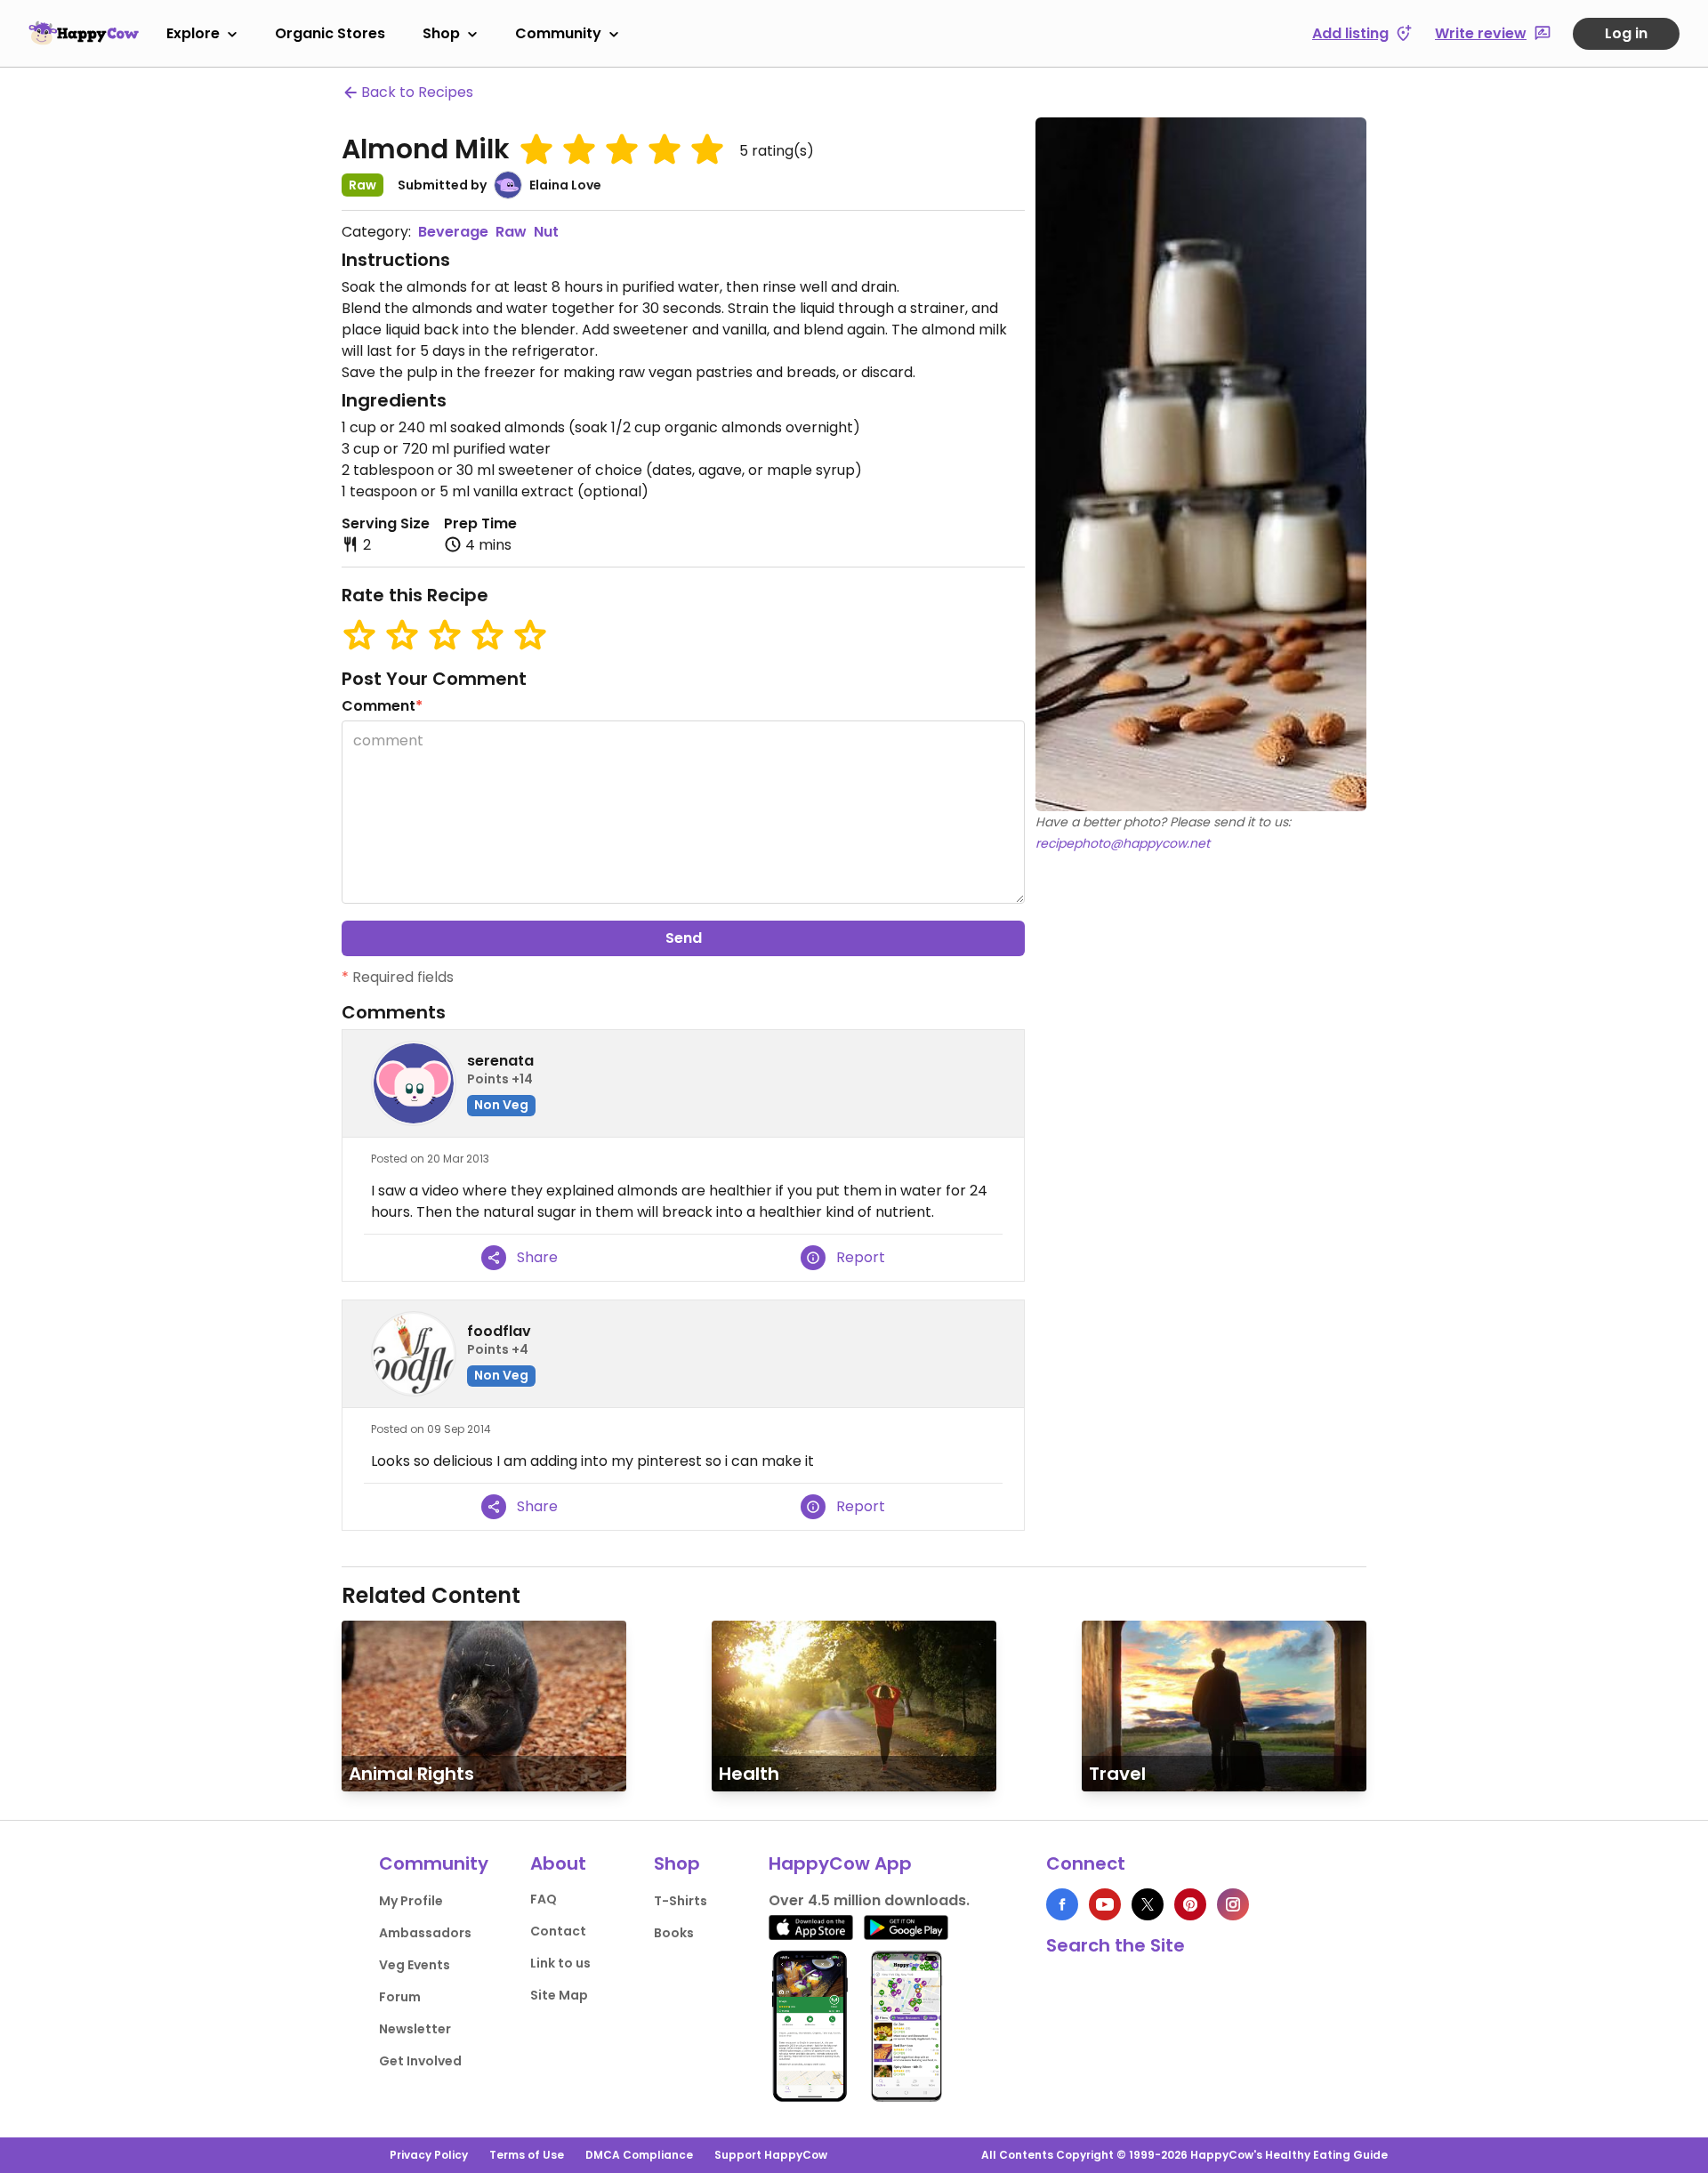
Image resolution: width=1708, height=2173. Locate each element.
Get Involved (420, 2061)
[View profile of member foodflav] (414, 1354)
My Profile (411, 1901)
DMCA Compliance (639, 2155)
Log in (1626, 33)
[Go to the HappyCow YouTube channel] (1105, 1904)
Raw (511, 232)
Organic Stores (330, 33)
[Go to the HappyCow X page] (1148, 1904)
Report (861, 1257)
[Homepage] (84, 33)
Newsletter (415, 2029)
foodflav (499, 1331)
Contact (558, 1931)
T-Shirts (681, 1901)
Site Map (559, 1995)
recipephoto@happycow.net (1123, 843)
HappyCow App (840, 1863)
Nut (546, 232)
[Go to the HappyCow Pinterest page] (1190, 1904)
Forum (400, 1997)
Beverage (453, 232)
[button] (536, 149)
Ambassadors (425, 1933)
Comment (382, 706)
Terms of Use (527, 2155)
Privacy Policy (429, 2155)
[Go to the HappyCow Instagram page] (1233, 1904)
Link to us (560, 1963)
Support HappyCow (771, 2155)
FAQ (544, 1899)
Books (674, 1933)
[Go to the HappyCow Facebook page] (1062, 1904)
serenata (500, 1061)
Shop (441, 33)
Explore (193, 33)
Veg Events (415, 1965)
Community (558, 33)
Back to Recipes (417, 92)
